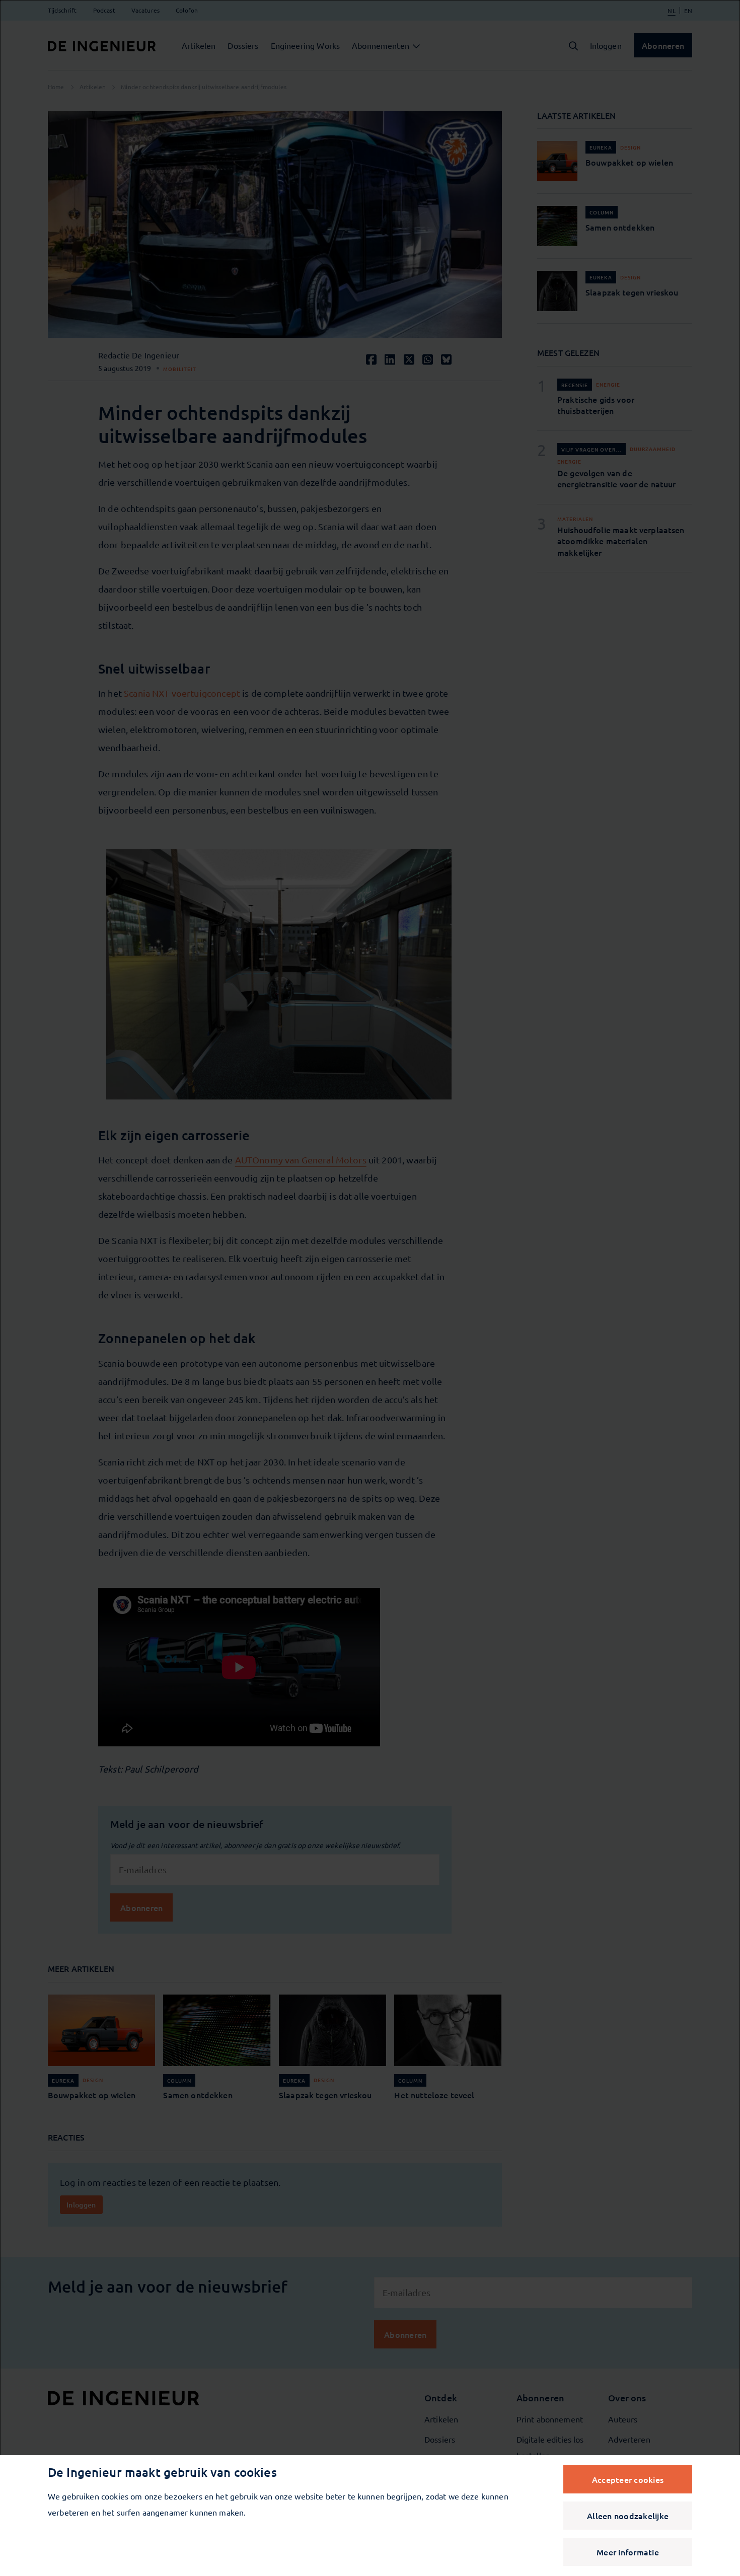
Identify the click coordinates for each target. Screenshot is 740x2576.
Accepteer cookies (628, 2479)
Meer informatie (628, 2552)
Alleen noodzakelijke (628, 2516)
